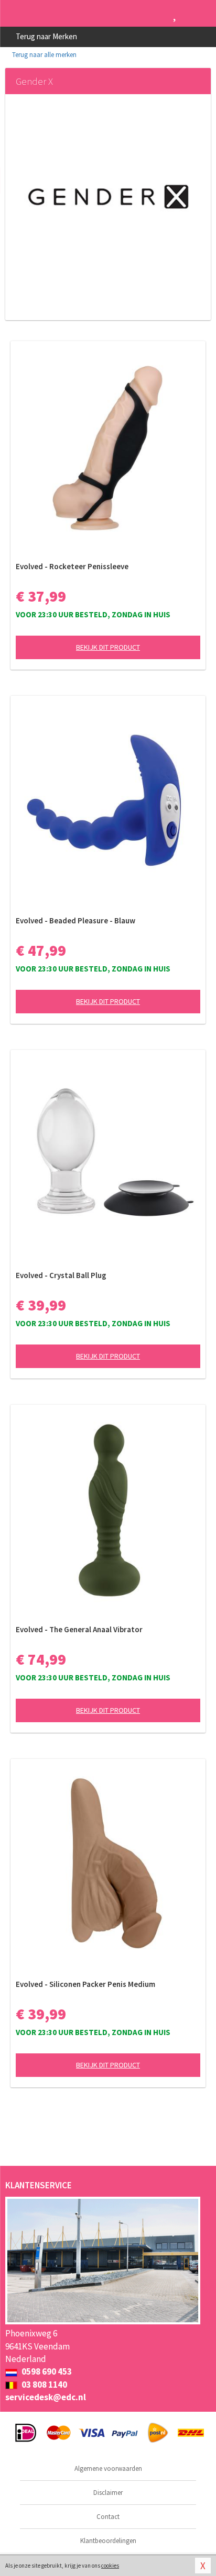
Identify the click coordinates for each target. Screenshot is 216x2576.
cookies (110, 2566)
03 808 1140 (44, 2385)
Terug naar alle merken (44, 55)
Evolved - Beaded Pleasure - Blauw (75, 920)
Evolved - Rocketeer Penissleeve (72, 566)
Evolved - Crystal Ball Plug (61, 1275)
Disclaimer (108, 2493)
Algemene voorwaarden (108, 2468)
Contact (108, 2517)
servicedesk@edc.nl (46, 2397)
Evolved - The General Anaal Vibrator (79, 1629)
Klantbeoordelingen (108, 2541)
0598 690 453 (46, 2371)
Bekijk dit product (108, 647)
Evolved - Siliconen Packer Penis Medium (85, 1984)
